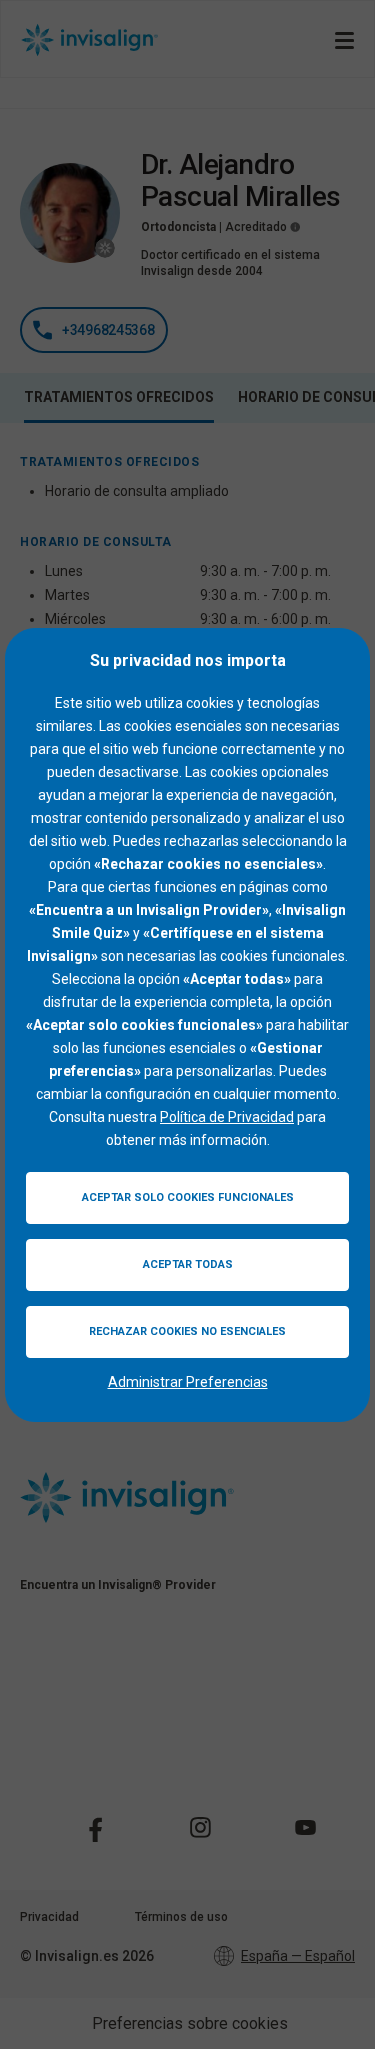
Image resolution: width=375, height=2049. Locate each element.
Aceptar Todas (188, 1264)
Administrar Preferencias (188, 1382)
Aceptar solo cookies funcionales (188, 1197)
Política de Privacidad (227, 1117)
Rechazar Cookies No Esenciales (187, 1331)
